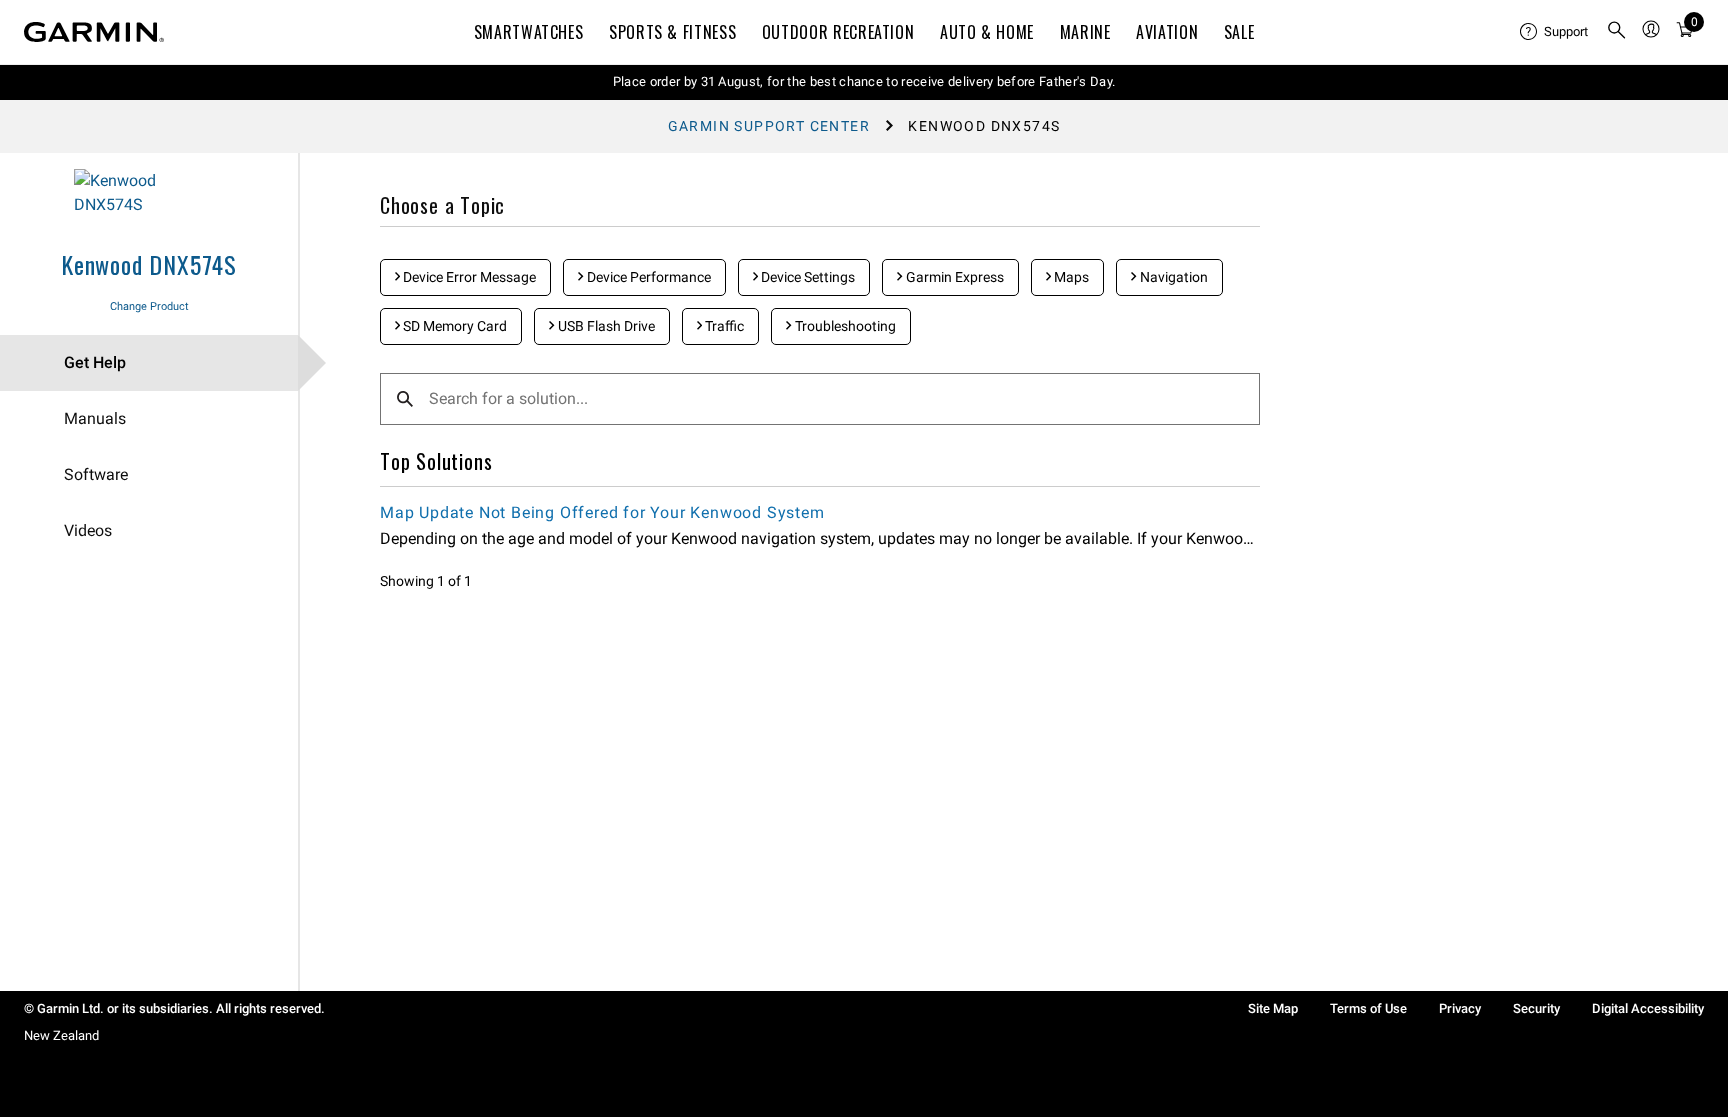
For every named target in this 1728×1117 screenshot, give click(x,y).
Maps (1070, 277)
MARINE (1085, 32)
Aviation (1167, 32)
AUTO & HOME (987, 32)
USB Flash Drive (605, 326)
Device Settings (806, 277)
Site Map (1273, 1008)
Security (1536, 1008)
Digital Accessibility (1648, 1008)
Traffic (723, 326)
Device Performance (647, 277)
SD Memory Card (453, 326)
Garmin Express (953, 277)
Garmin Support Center (769, 126)
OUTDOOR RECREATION (838, 32)
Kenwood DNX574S (149, 264)
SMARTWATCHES (529, 32)
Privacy (1460, 1008)
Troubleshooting (844, 326)
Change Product (149, 306)
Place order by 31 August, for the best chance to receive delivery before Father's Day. (864, 81)
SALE (1239, 32)
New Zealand (61, 1035)
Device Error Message (468, 277)
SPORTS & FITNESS (672, 32)
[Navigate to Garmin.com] (94, 32)
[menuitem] (1555, 32)
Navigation (1172, 277)
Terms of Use (1368, 1008)
